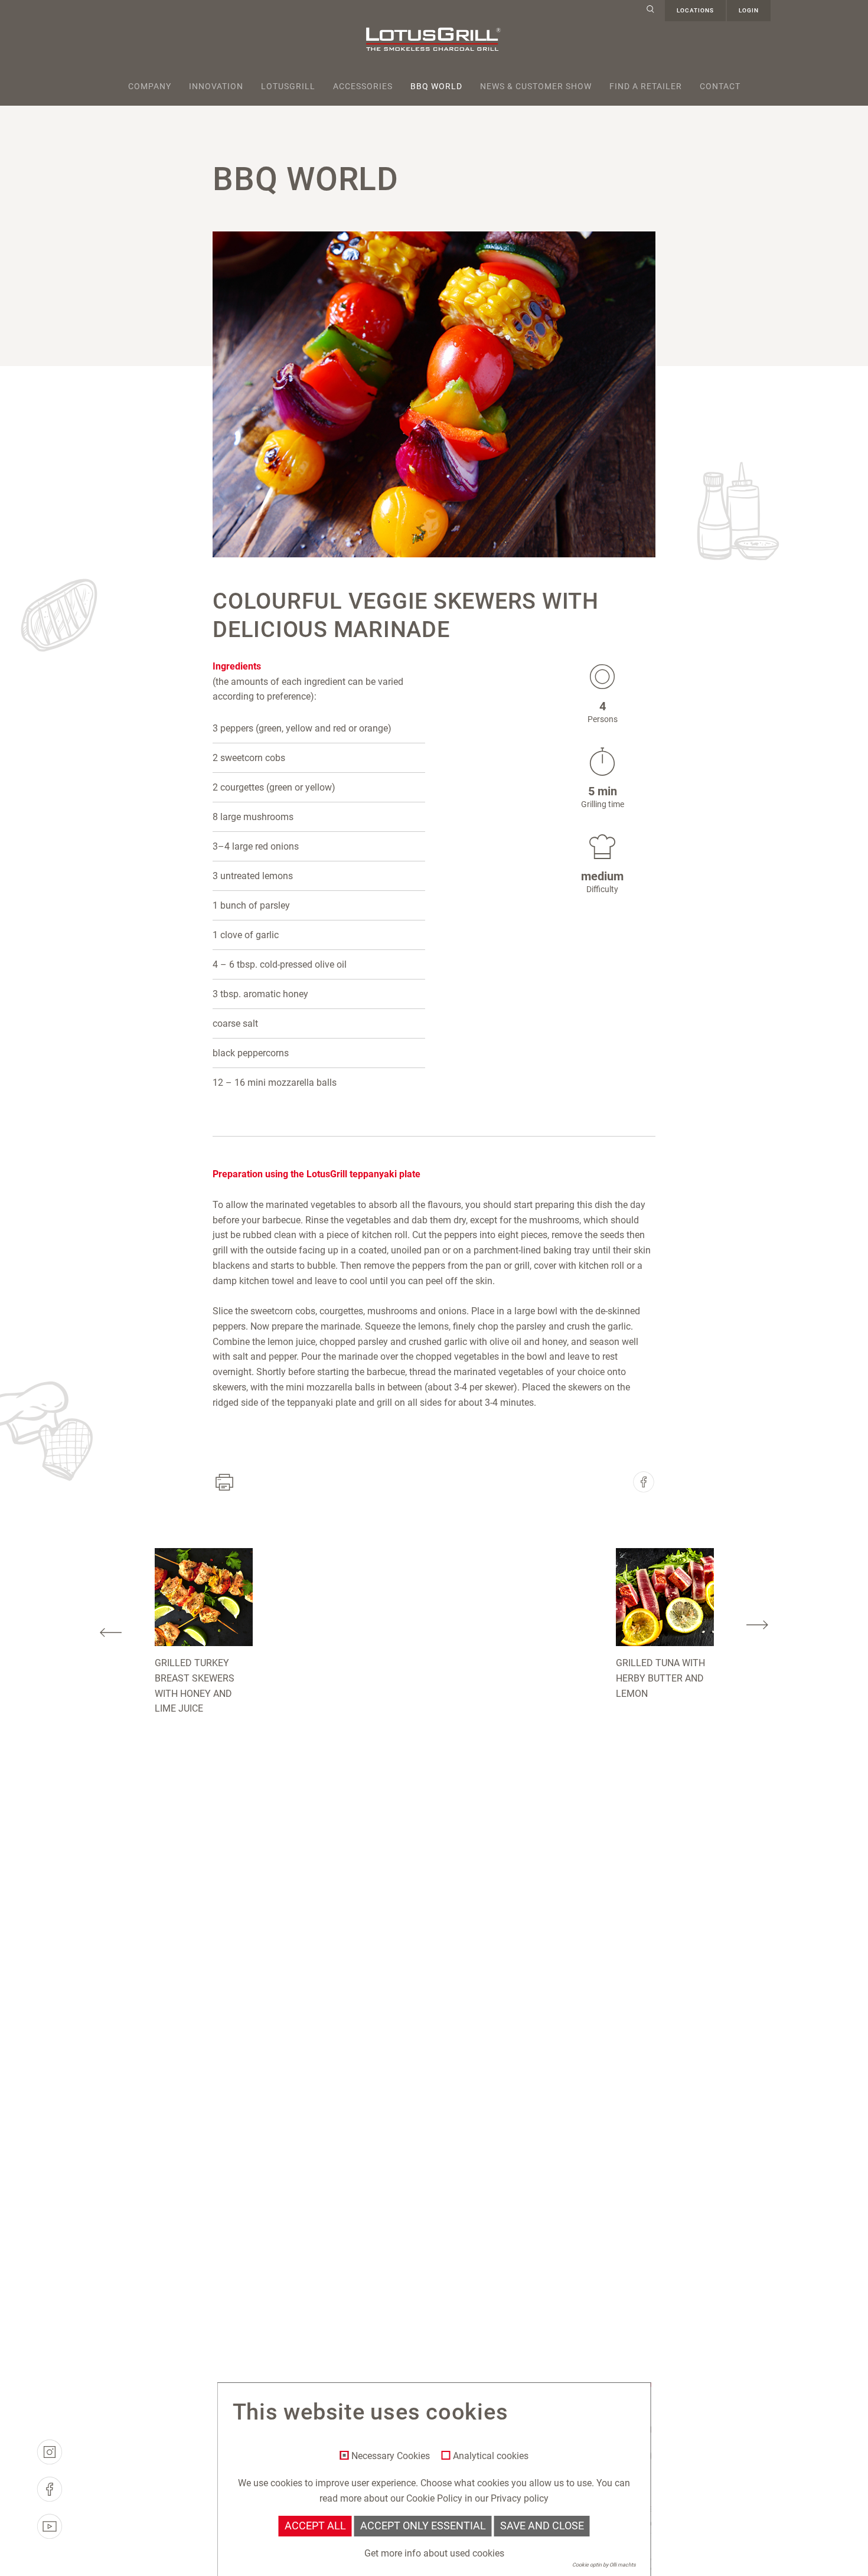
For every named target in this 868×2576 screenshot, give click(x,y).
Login (749, 10)
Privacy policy (520, 2498)
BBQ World (436, 86)
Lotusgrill (288, 86)
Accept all (315, 2526)
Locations (695, 10)
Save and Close (542, 2526)
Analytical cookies (491, 2456)
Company (150, 86)
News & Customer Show (536, 86)
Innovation (216, 86)
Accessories (363, 86)
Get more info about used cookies (434, 2553)
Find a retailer (646, 86)
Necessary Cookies (391, 2456)
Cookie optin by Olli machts (604, 2565)
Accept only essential (423, 2526)
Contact (720, 86)
